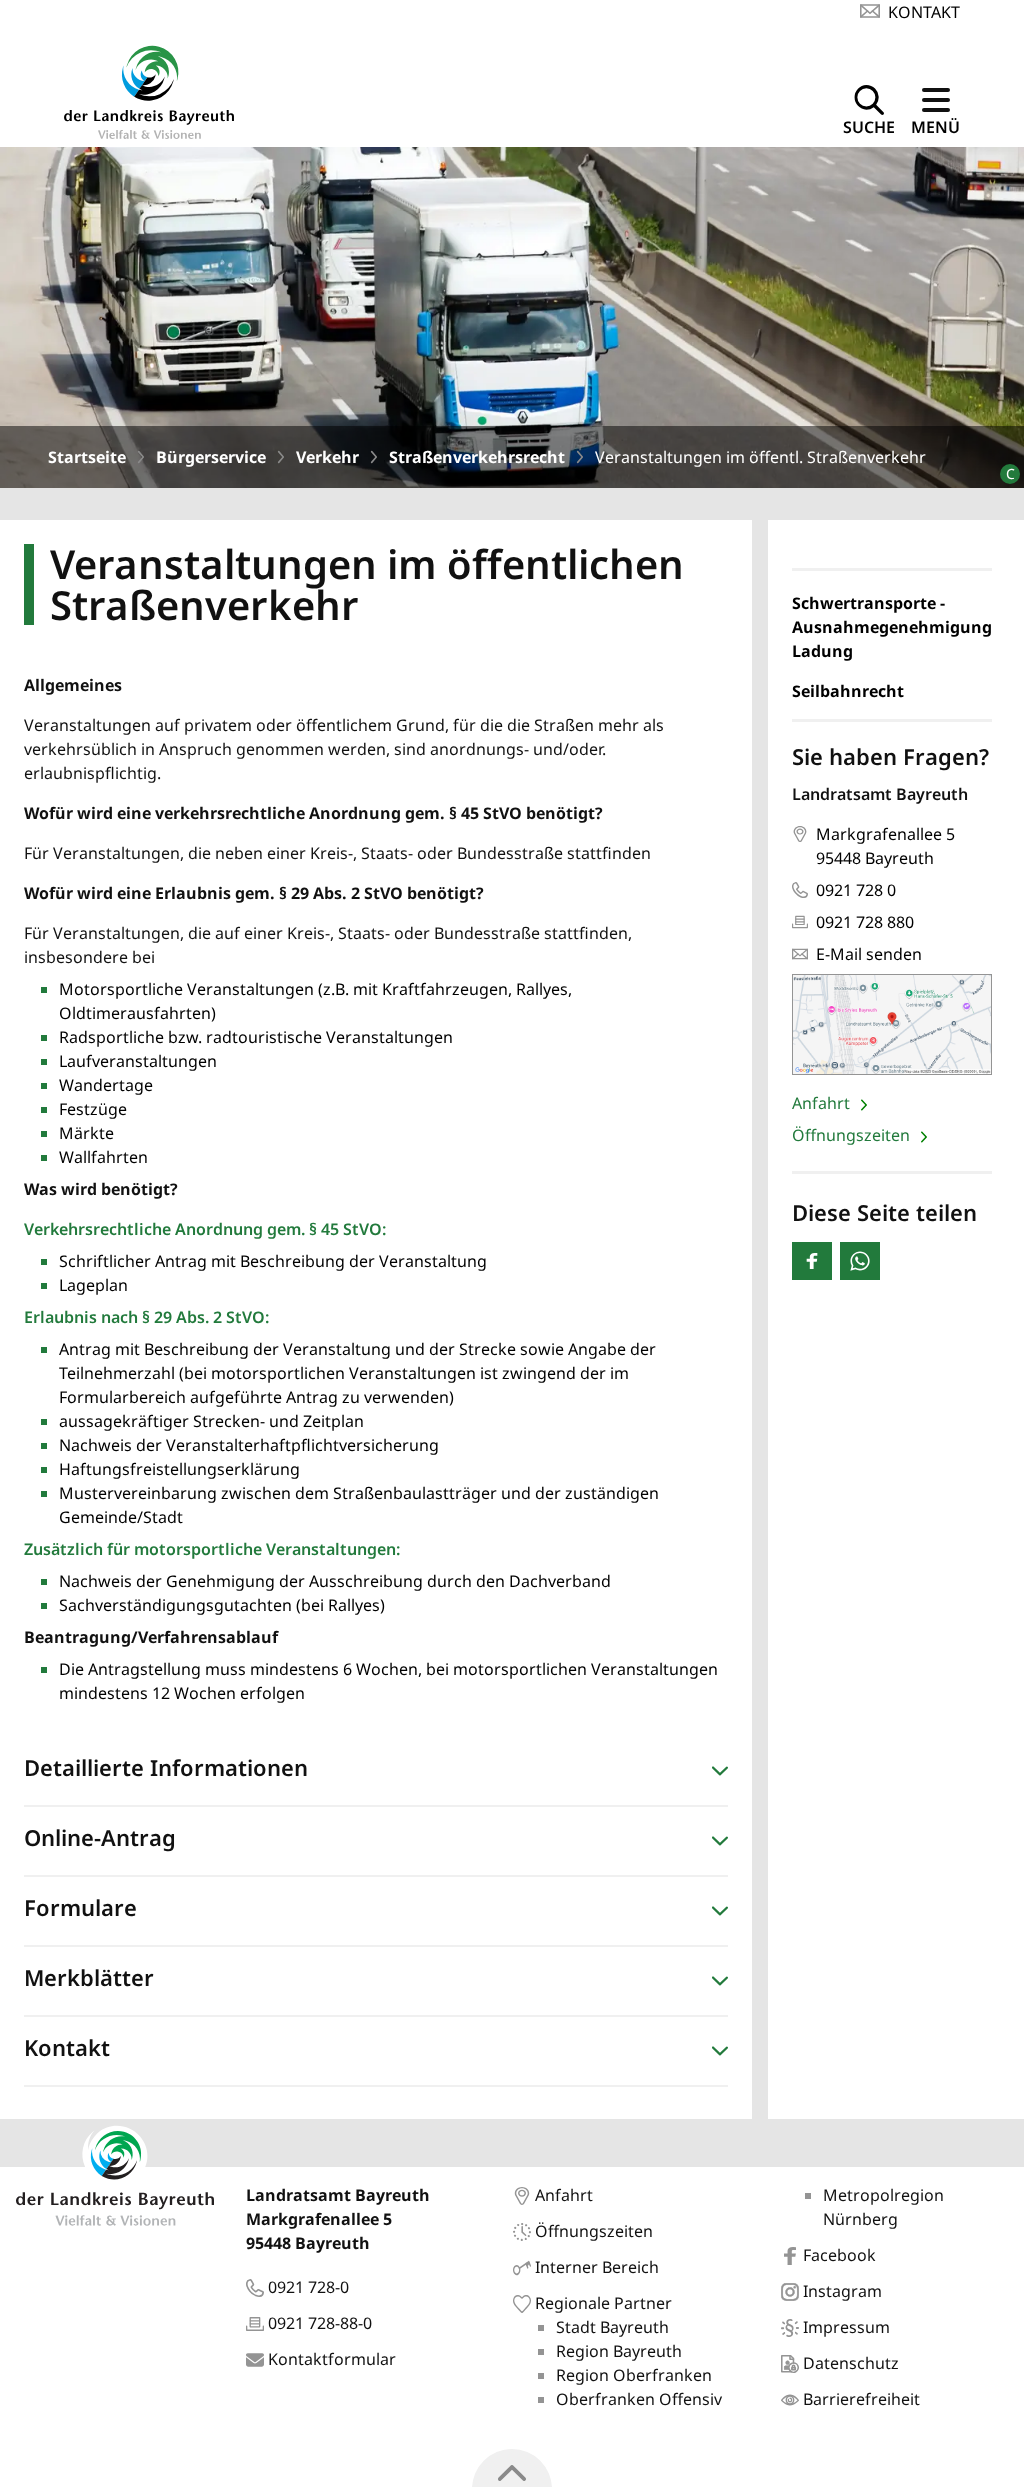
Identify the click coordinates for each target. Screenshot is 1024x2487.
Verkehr (327, 457)
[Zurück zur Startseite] (149, 89)
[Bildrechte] (1001, 465)
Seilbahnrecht (848, 691)
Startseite (87, 457)
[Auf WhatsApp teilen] (860, 1261)
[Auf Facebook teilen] (812, 1261)
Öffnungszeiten (853, 1135)
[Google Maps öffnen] (892, 1024)
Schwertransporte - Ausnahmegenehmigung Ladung (892, 627)
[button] (376, 1772)
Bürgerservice (211, 457)
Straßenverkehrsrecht (477, 457)
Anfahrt (823, 1103)
